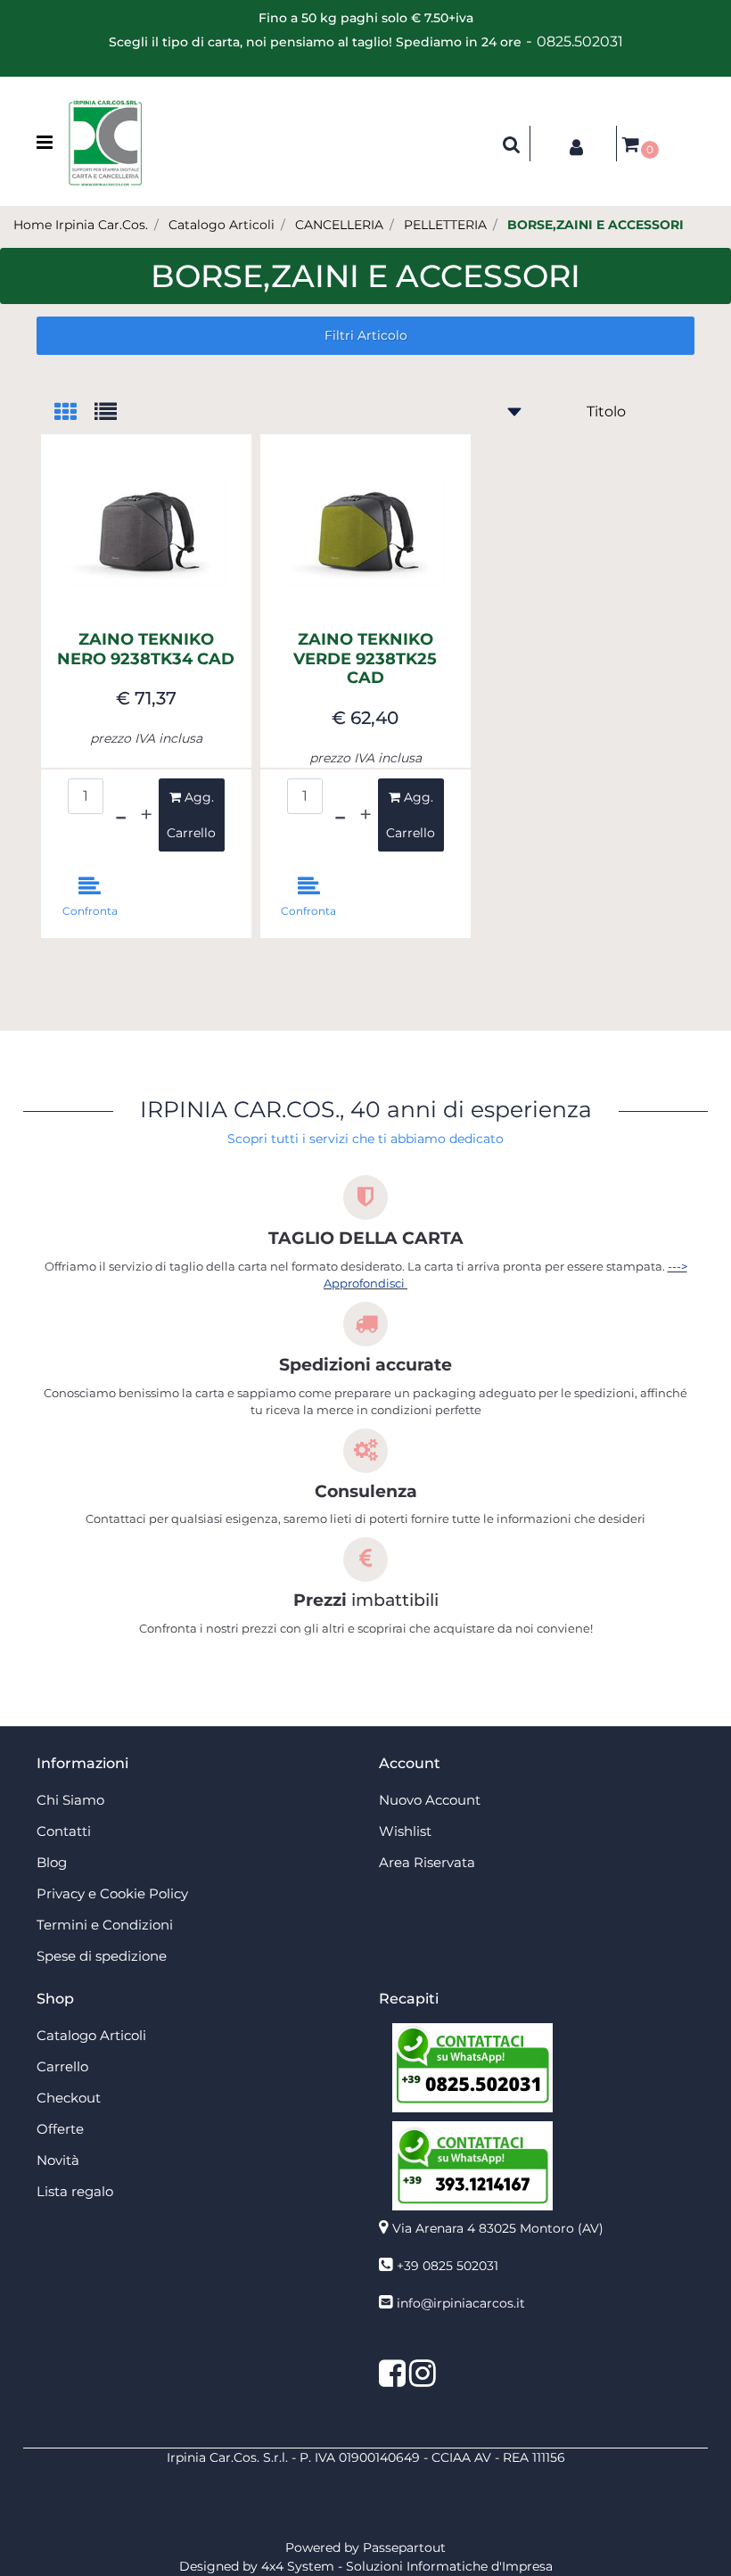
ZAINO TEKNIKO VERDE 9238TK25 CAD (365, 659)
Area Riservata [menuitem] (427, 1862)
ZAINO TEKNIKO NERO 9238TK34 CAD (146, 650)
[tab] (74, 413)
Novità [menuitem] (58, 2160)
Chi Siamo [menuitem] (70, 1800)
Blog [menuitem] (52, 1862)
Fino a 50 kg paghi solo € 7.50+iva (366, 18)
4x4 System (298, 2566)
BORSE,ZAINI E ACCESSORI (595, 225)
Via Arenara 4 (498, 2228)
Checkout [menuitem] (69, 2098)
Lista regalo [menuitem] (75, 2191)
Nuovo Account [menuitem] (430, 1800)
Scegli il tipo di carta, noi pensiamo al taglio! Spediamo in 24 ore (315, 42)
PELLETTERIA (445, 225)
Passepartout (404, 2547)
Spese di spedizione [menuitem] (102, 1956)
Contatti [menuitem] (64, 1831)
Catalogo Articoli (222, 225)
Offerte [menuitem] (60, 2129)
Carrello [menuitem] (62, 2066)
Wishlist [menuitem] (405, 1831)
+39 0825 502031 (448, 2266)
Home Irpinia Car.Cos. (81, 225)
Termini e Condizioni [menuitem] (105, 1925)
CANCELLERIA (339, 225)
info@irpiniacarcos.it (461, 2303)
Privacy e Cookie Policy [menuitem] (112, 1893)
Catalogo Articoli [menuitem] (91, 2035)
